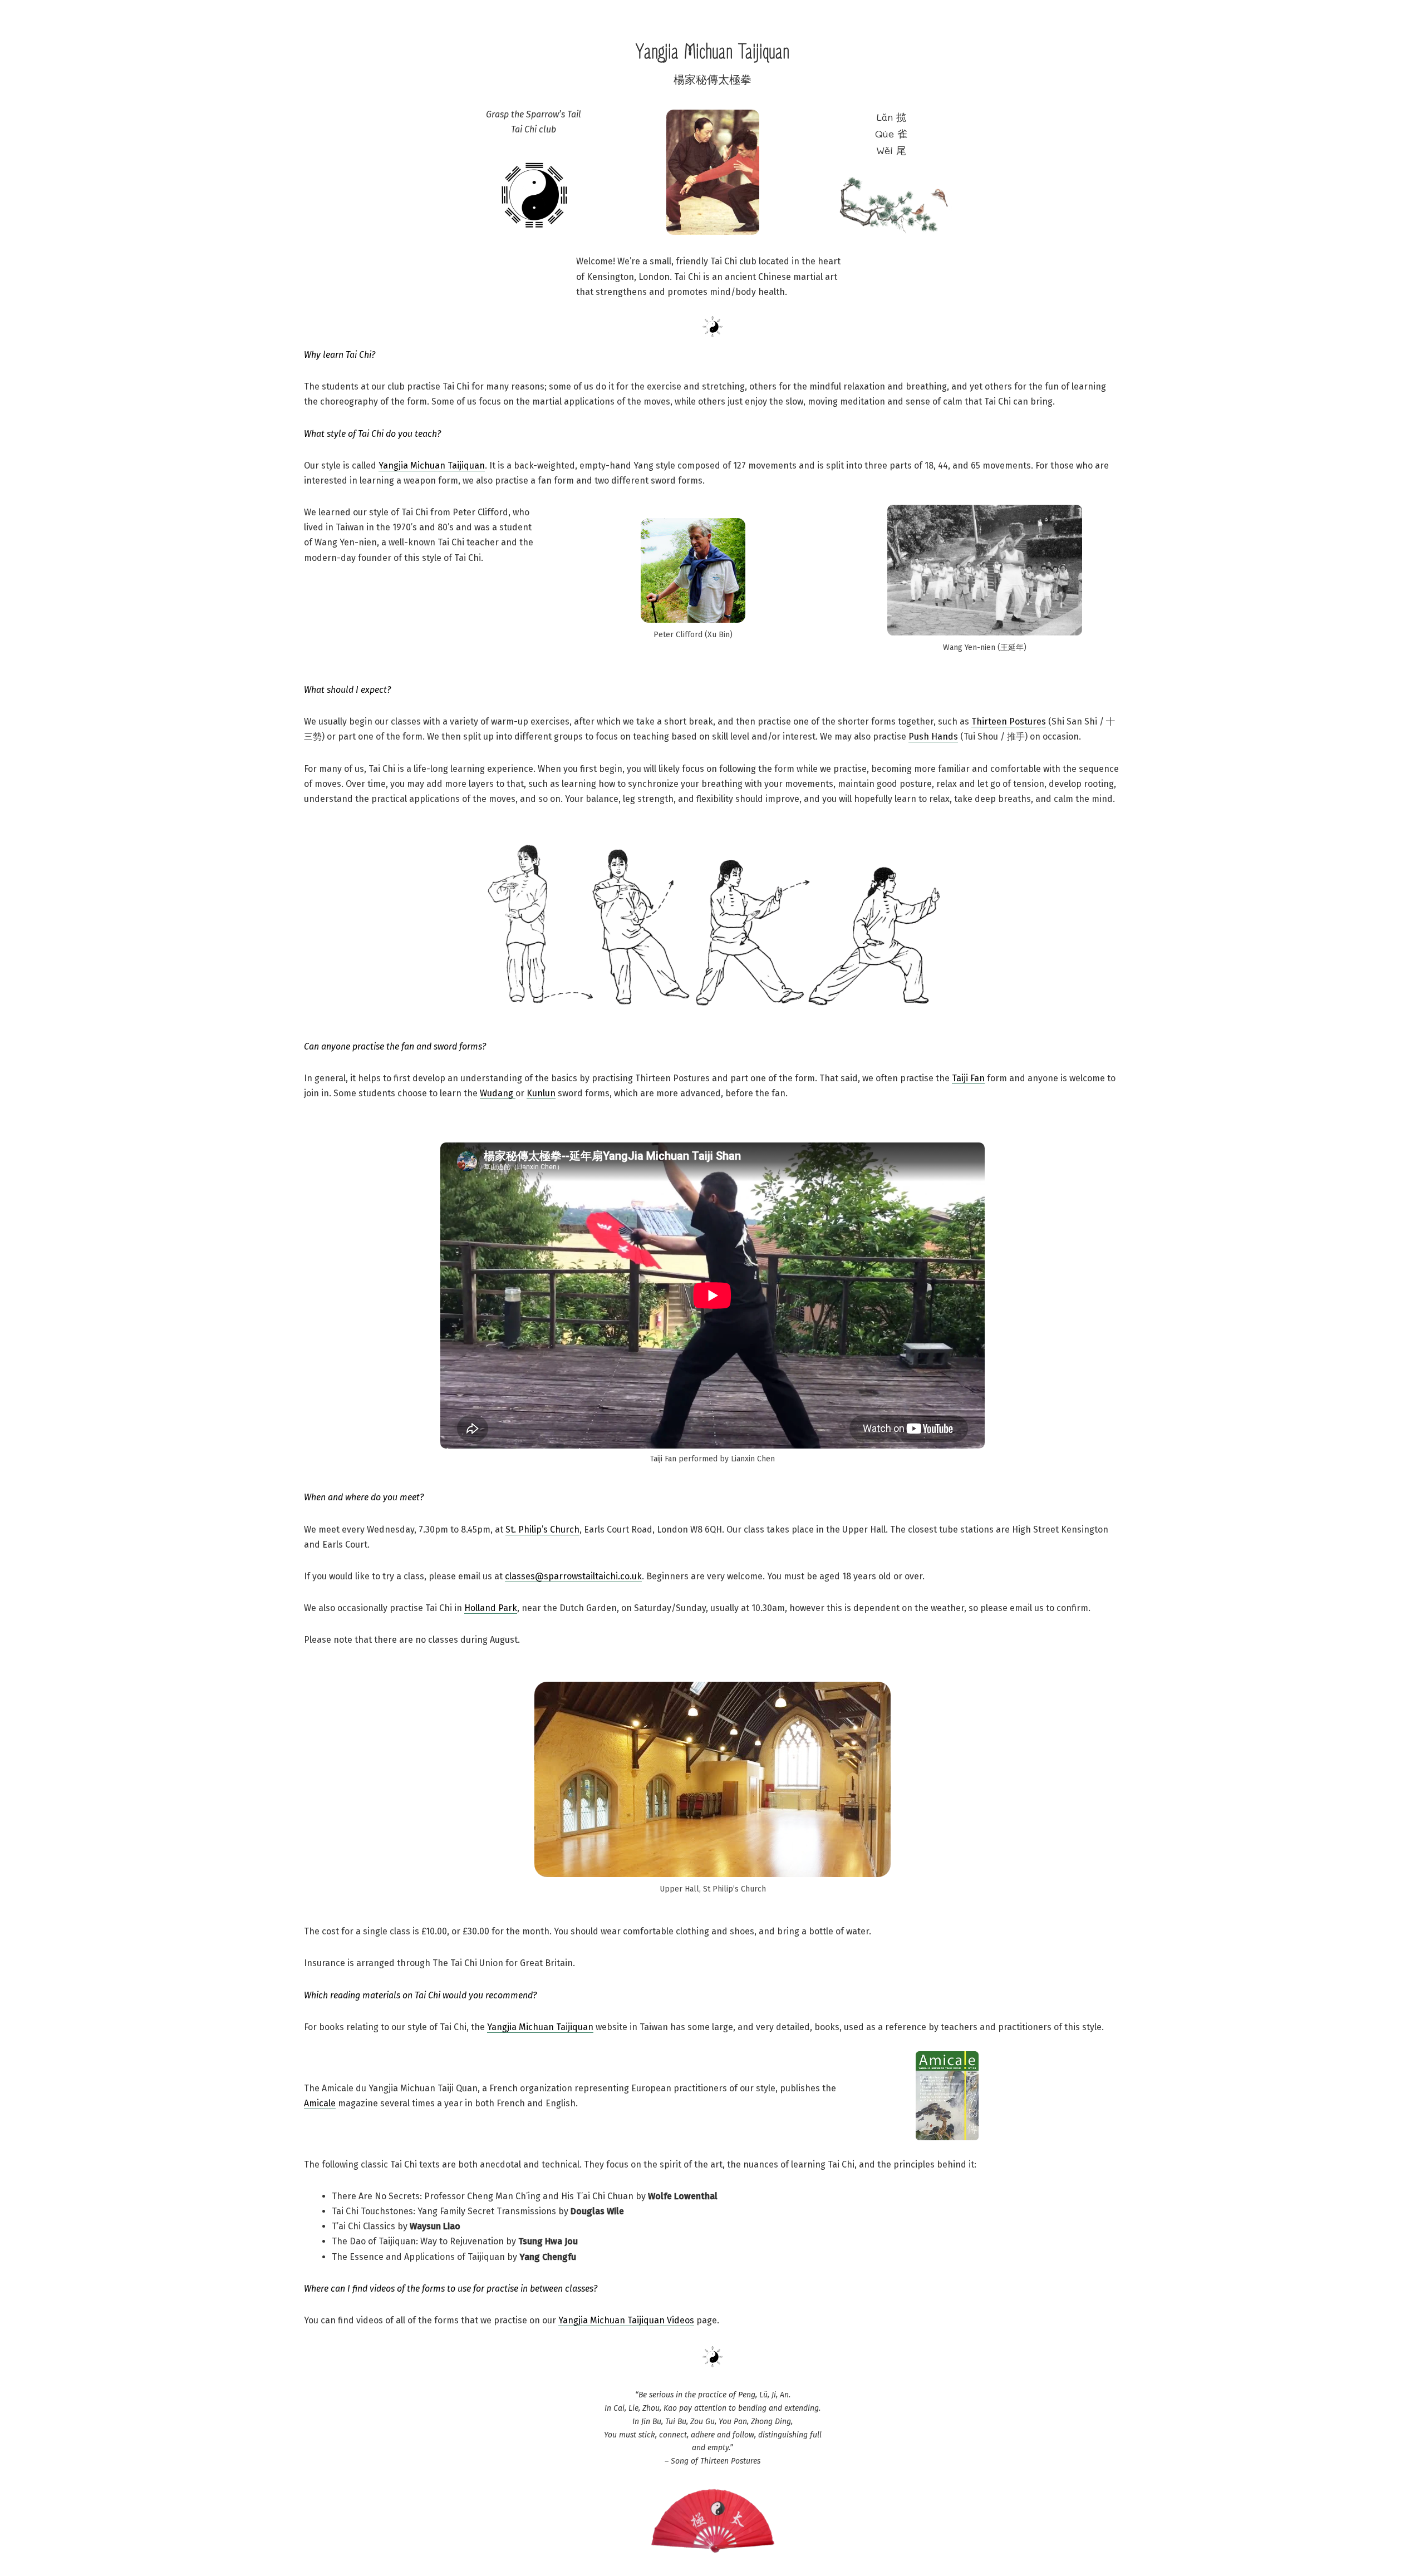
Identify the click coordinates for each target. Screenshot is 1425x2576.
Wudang (498, 1093)
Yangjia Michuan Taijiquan (432, 466)
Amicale (320, 2103)
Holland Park (491, 1608)
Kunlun (541, 1093)
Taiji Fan (968, 1078)
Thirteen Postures (1009, 721)
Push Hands (933, 737)
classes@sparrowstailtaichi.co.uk (573, 1576)
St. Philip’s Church (542, 1530)
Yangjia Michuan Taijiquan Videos (626, 2320)
